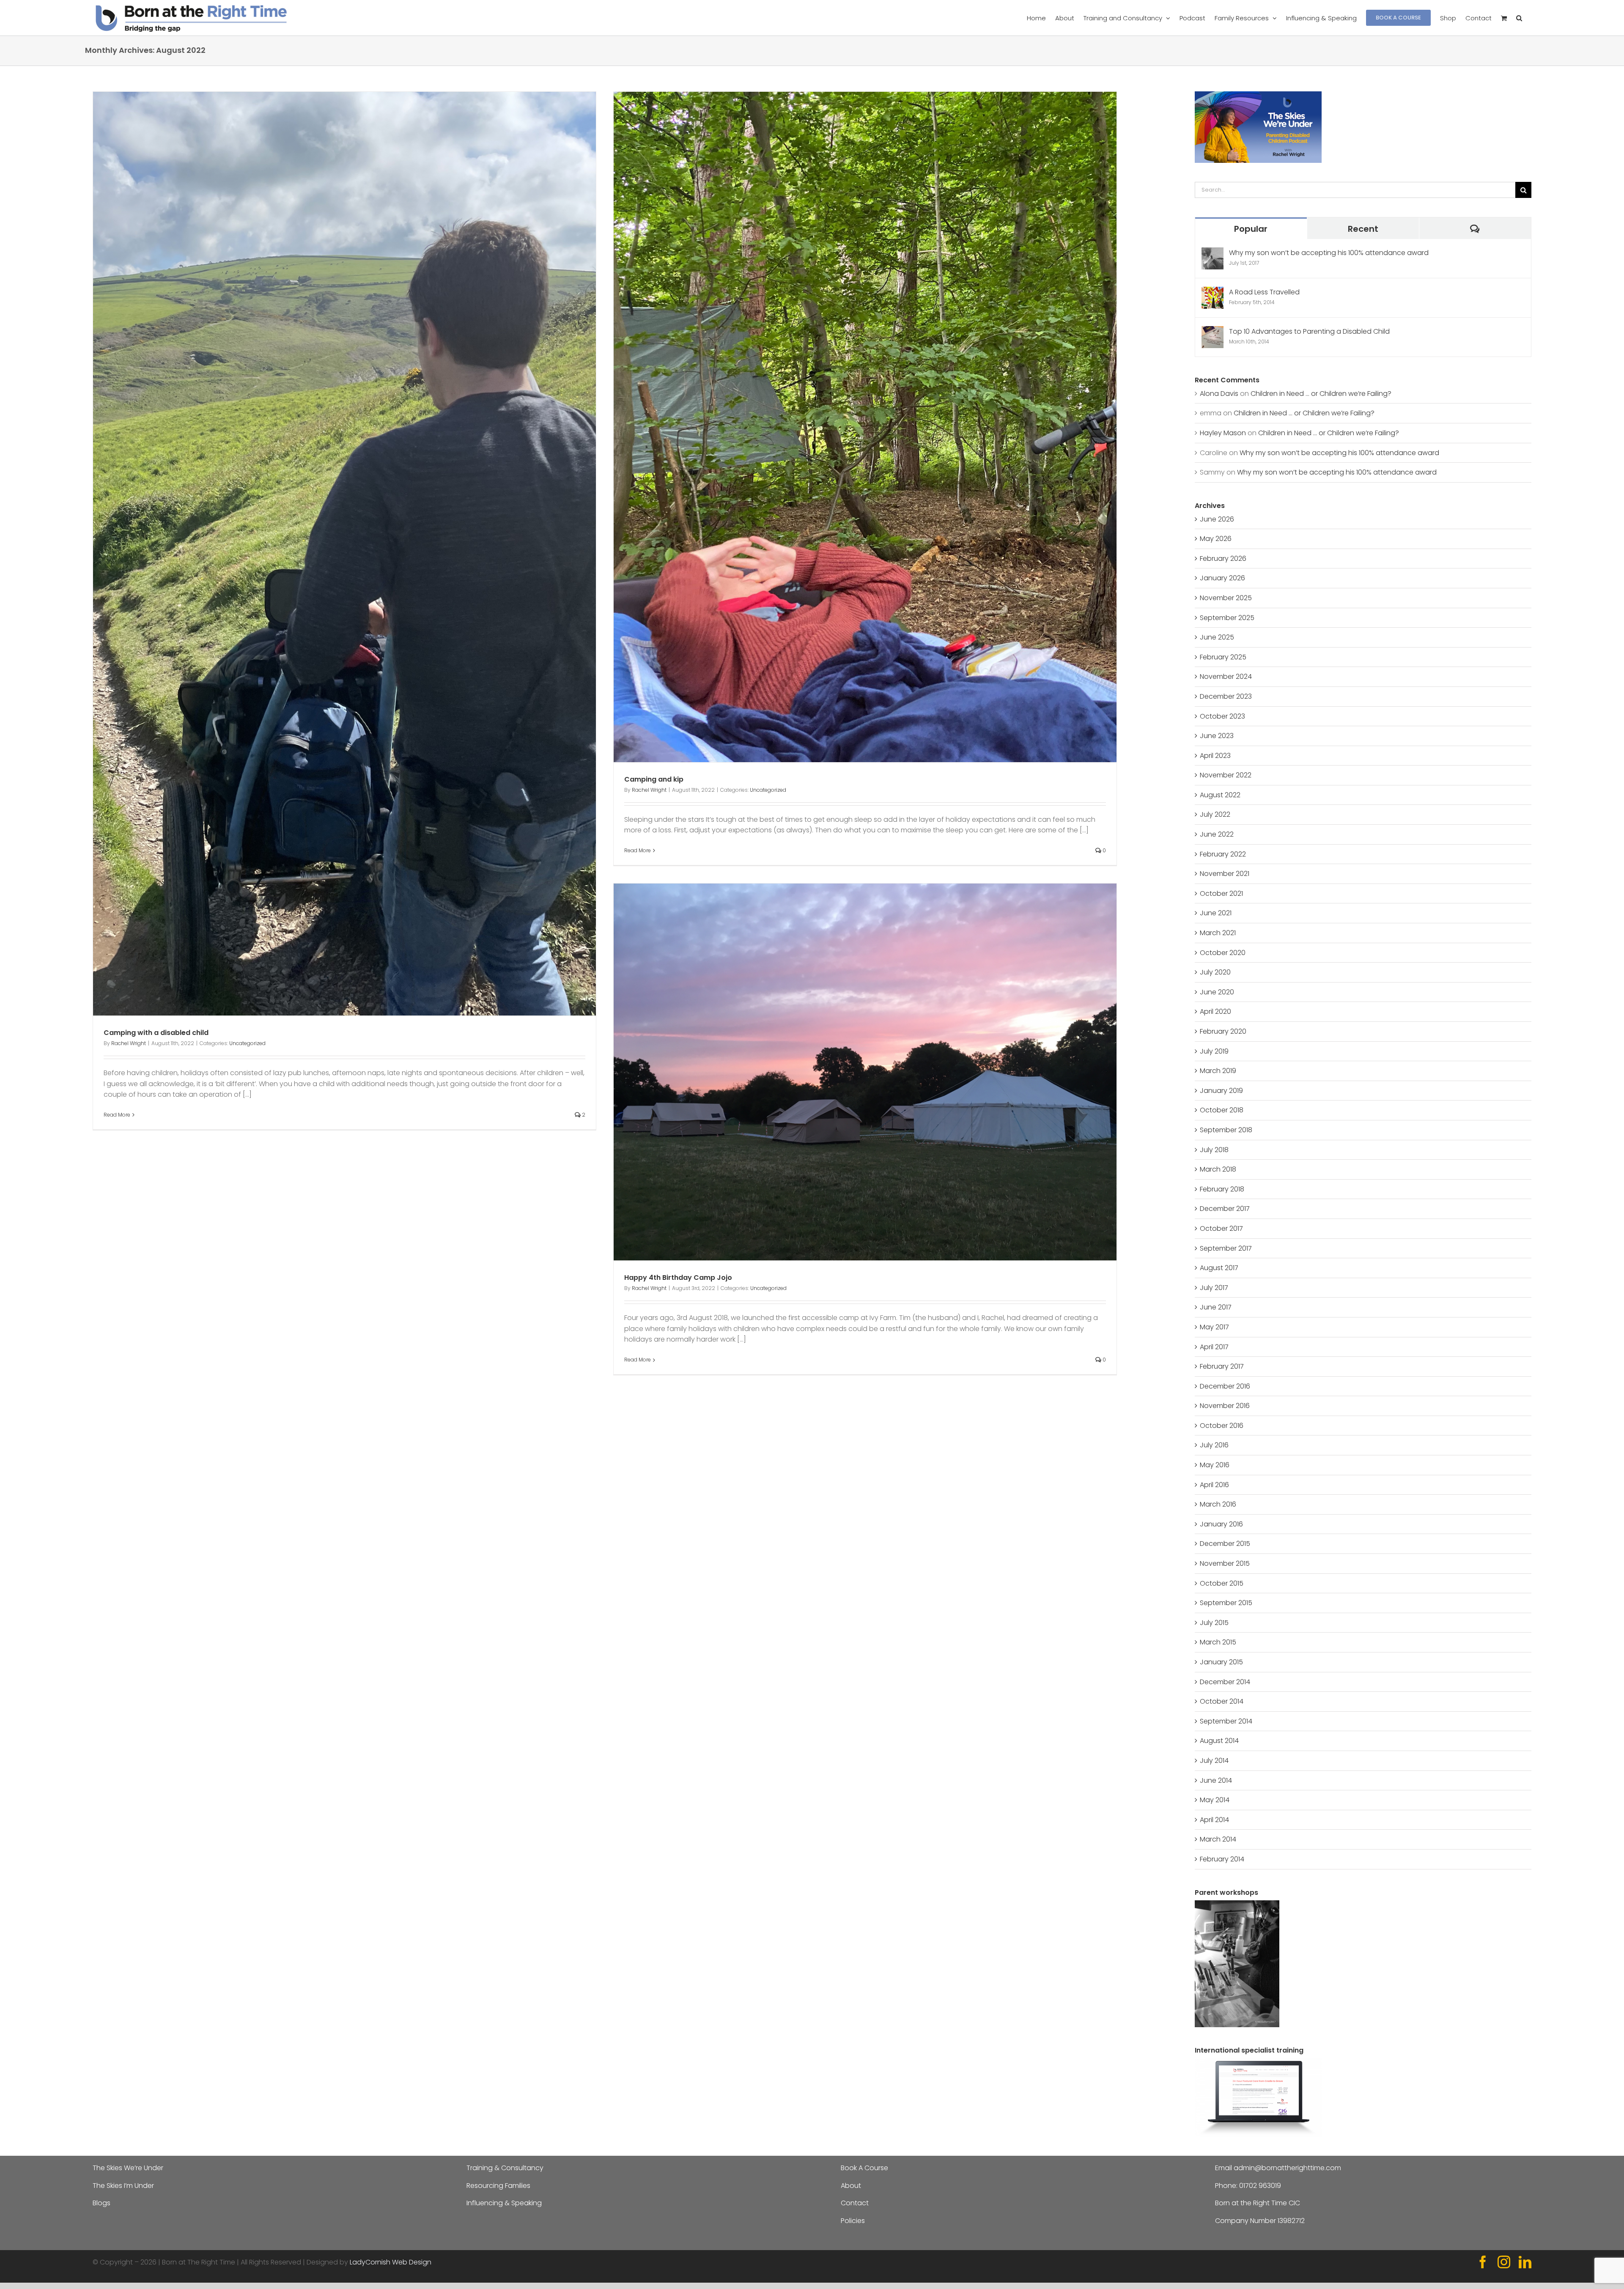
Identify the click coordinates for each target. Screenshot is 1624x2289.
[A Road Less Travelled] (1213, 292)
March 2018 (1218, 1169)
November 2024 (1226, 677)
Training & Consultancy (505, 2168)
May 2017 (1214, 1327)
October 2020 (1223, 953)
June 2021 (1216, 913)
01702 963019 (1260, 2186)
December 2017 (1225, 1209)
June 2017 (1216, 1307)
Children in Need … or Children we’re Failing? (1321, 394)
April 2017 (1214, 1347)
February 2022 (1223, 854)
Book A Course (864, 2168)
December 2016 (1225, 1386)
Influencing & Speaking (504, 2203)
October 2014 (1222, 1701)
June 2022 (1217, 834)
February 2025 (1223, 657)
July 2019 (1214, 1051)
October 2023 (1222, 716)
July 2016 (1214, 1445)
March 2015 (1218, 1642)
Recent (1363, 229)
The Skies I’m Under (123, 2186)
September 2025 (1227, 618)
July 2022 (1215, 814)
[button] (1519, 18)
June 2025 (1217, 637)
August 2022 (1220, 795)
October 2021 (1221, 893)
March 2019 (1218, 1071)
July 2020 (1215, 972)
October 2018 (1222, 1110)
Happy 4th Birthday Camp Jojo (678, 1278)
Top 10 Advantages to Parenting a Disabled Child (1309, 331)
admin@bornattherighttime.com (1287, 2168)
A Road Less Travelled (1264, 292)
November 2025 (1226, 598)
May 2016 (1215, 1465)
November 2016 (1225, 1406)
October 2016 (1222, 1426)
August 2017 (1219, 1268)
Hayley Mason (1223, 433)
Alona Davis (1219, 394)
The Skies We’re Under (128, 2168)
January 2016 (1221, 1524)
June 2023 (1217, 736)
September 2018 (1226, 1130)
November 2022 (1226, 775)
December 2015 (1225, 1544)
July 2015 (1214, 1623)
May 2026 (1216, 539)
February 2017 (1222, 1366)
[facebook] (1483, 2262)
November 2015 (1225, 1563)
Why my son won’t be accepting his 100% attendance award (1329, 253)
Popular (1251, 229)
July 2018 (1214, 1150)
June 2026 (1217, 519)
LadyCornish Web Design (391, 2262)
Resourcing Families (498, 2186)
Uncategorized (247, 1043)
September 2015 (1226, 1603)
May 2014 (1215, 1800)
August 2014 (1219, 1741)
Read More (117, 1115)
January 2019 (1221, 1091)
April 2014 (1214, 1820)
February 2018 (1222, 1189)
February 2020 (1223, 1031)
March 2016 (1218, 1504)
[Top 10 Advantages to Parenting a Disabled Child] (1213, 331)
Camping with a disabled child (156, 1033)
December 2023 (1226, 696)
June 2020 (1217, 992)
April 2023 (1215, 756)
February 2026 (1223, 559)
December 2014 (1225, 1682)
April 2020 (1215, 1011)
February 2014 (1222, 1859)
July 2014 (1214, 1761)
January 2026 (1222, 578)
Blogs (101, 2203)
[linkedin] (1525, 2262)
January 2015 (1221, 1662)
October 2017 (1221, 1228)
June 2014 (1216, 1780)
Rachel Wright (129, 1043)
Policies (853, 2221)
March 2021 (1218, 933)
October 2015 (1222, 1583)
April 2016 (1214, 1485)
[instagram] (1504, 2262)
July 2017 (1214, 1288)
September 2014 (1226, 1721)
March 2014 (1218, 1839)
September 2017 (1226, 1248)
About (851, 2186)
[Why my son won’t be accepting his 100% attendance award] (1213, 253)
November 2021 (1225, 874)
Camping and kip (654, 779)
